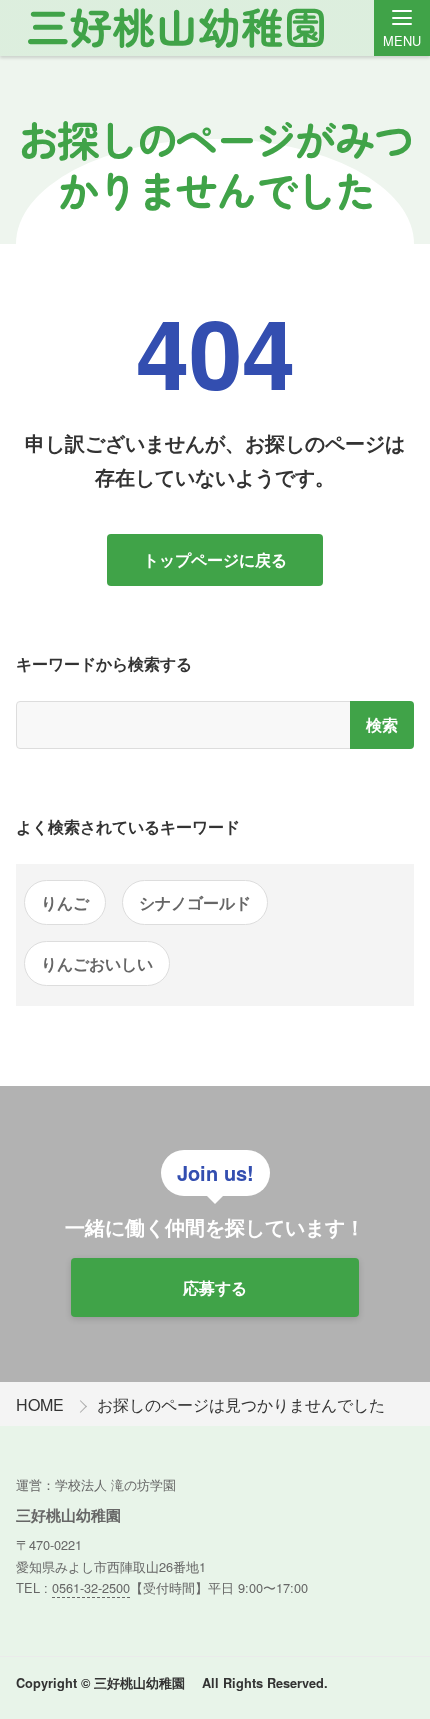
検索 (382, 724)
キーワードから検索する (104, 663)
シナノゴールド (195, 902)
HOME (40, 1404)
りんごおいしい (97, 963)
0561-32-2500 (91, 1587)
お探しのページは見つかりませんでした (241, 1404)
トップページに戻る (215, 559)
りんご (65, 902)
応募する (215, 1287)
